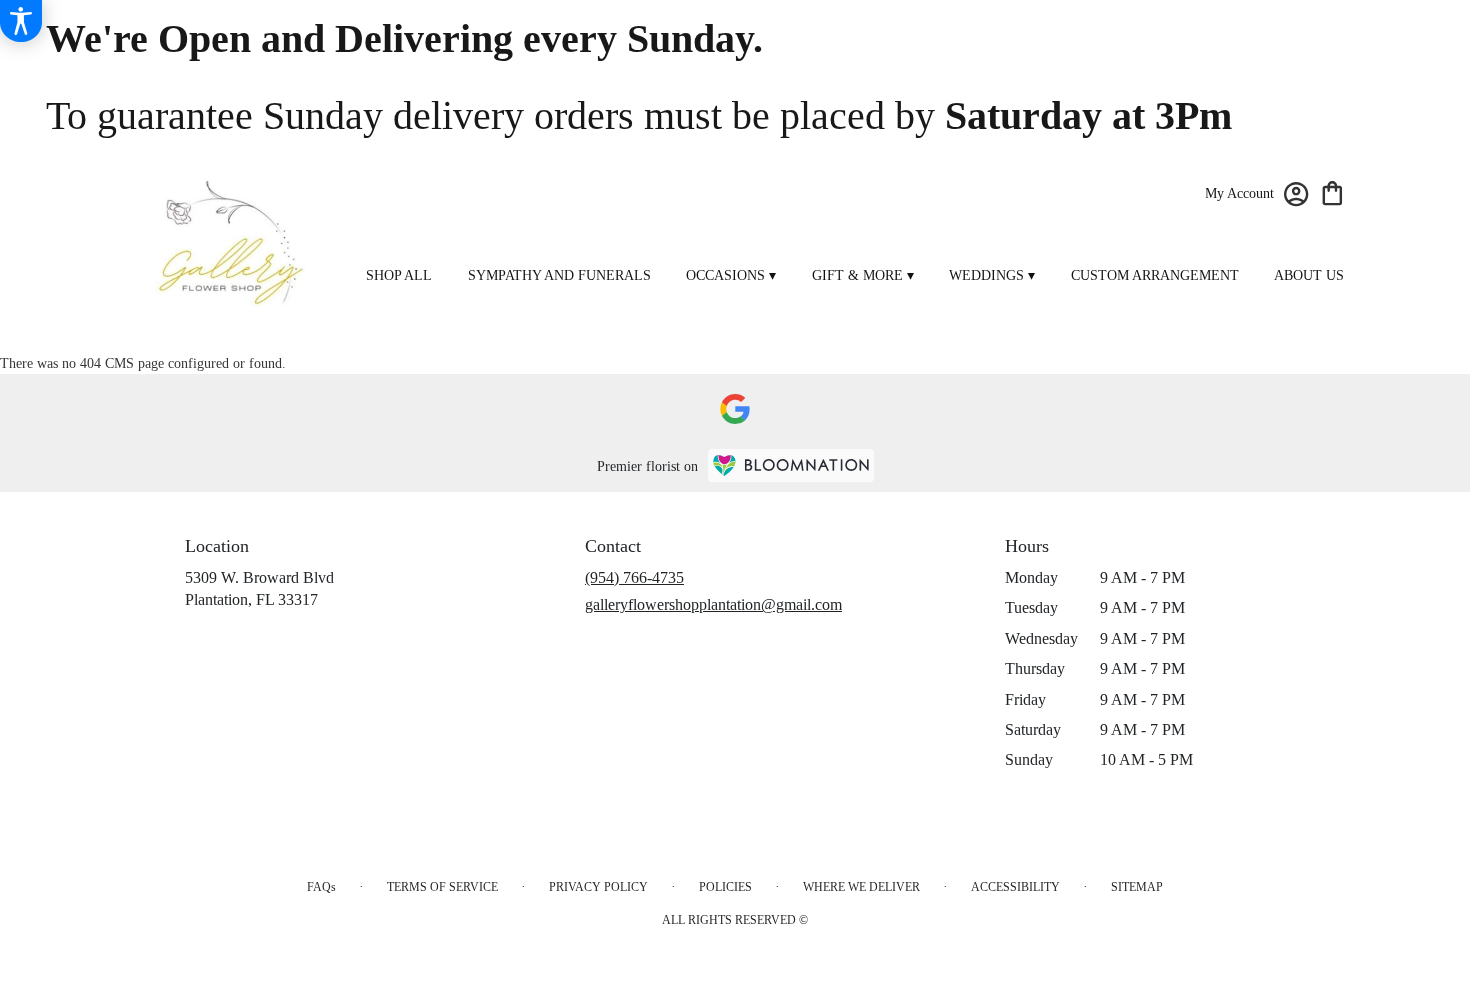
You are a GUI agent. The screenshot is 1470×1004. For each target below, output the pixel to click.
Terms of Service (442, 887)
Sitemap (1137, 887)
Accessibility (1015, 887)
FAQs (321, 887)
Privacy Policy (598, 887)
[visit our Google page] (735, 409)
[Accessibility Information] (21, 21)
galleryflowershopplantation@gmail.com (713, 604)
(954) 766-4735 (634, 577)
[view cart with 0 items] (1332, 191)
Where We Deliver (861, 887)
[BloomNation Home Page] (791, 465)
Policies (725, 887)
